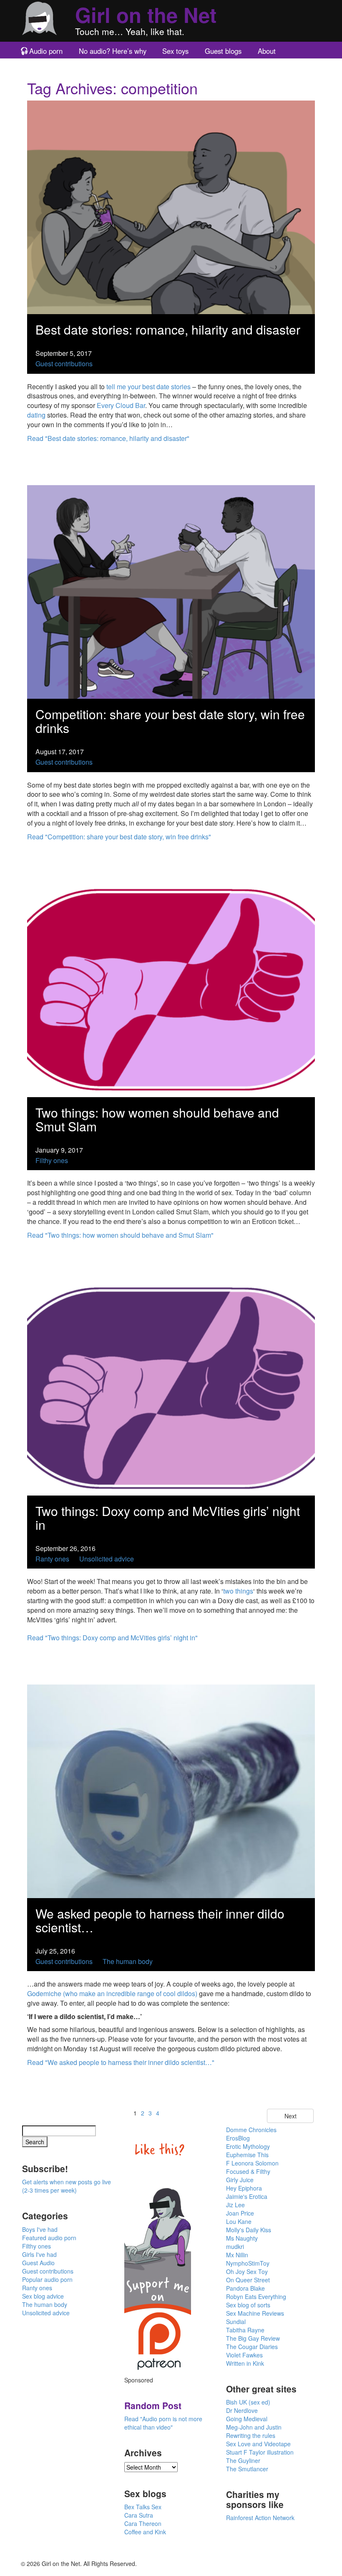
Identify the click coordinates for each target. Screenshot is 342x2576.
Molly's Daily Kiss (249, 2230)
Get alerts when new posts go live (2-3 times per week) (67, 2186)
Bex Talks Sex (143, 2507)
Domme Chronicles (251, 2130)
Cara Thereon (143, 2523)
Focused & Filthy (248, 2171)
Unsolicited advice (107, 1559)
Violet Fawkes (244, 2355)
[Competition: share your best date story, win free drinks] (171, 591)
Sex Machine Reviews (255, 2313)
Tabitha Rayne (245, 2330)
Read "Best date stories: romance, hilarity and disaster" (108, 438)
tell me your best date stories (148, 387)
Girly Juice (240, 2180)
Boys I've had (40, 2229)
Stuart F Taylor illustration (260, 2452)
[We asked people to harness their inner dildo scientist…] (171, 1790)
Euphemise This (247, 2155)
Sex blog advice (43, 2296)
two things (238, 1591)
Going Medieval (247, 2419)
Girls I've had (39, 2254)
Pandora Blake (245, 2288)
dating (36, 415)
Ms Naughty (242, 2238)
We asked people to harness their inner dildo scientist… (160, 1920)
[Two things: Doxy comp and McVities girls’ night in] (171, 1388)
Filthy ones (52, 1160)
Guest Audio (38, 2263)
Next (290, 2116)
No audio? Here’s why (113, 51)
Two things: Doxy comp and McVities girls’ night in (168, 1518)
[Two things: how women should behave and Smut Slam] (171, 989)
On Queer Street (248, 2280)
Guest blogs (223, 51)
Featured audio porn (49, 2238)
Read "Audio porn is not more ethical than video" (163, 2423)
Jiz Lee (235, 2205)
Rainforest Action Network (260, 2518)
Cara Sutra (139, 2515)
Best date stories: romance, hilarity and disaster (168, 329)
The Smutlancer (247, 2469)
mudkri (235, 2246)
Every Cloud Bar (121, 405)
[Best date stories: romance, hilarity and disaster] (171, 206)
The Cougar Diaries (252, 2347)
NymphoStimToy (248, 2263)
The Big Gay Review (253, 2338)
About (267, 51)
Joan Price (240, 2213)
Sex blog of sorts (248, 2305)
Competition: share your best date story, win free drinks (170, 721)
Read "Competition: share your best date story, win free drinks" (119, 837)
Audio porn (46, 51)
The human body (128, 1961)
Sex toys (175, 51)
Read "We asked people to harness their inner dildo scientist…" (121, 2062)
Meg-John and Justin (254, 2427)
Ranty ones (52, 1559)
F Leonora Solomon (252, 2163)
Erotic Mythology (248, 2146)
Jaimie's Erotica (247, 2196)
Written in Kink (245, 2363)
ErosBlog (238, 2138)
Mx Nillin (237, 2255)
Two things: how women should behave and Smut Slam (157, 1119)
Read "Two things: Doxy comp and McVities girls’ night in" (112, 1638)
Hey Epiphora (244, 2188)
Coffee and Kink (145, 2532)
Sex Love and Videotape (258, 2444)
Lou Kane (239, 2221)
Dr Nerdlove (242, 2410)
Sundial (236, 2322)
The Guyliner (243, 2460)
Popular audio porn (47, 2279)
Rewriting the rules (251, 2435)
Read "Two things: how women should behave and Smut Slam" (120, 1235)
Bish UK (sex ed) (248, 2402)
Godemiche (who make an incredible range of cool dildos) (112, 1993)
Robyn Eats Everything (256, 2296)
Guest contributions (64, 364)
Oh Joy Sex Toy (247, 2271)
